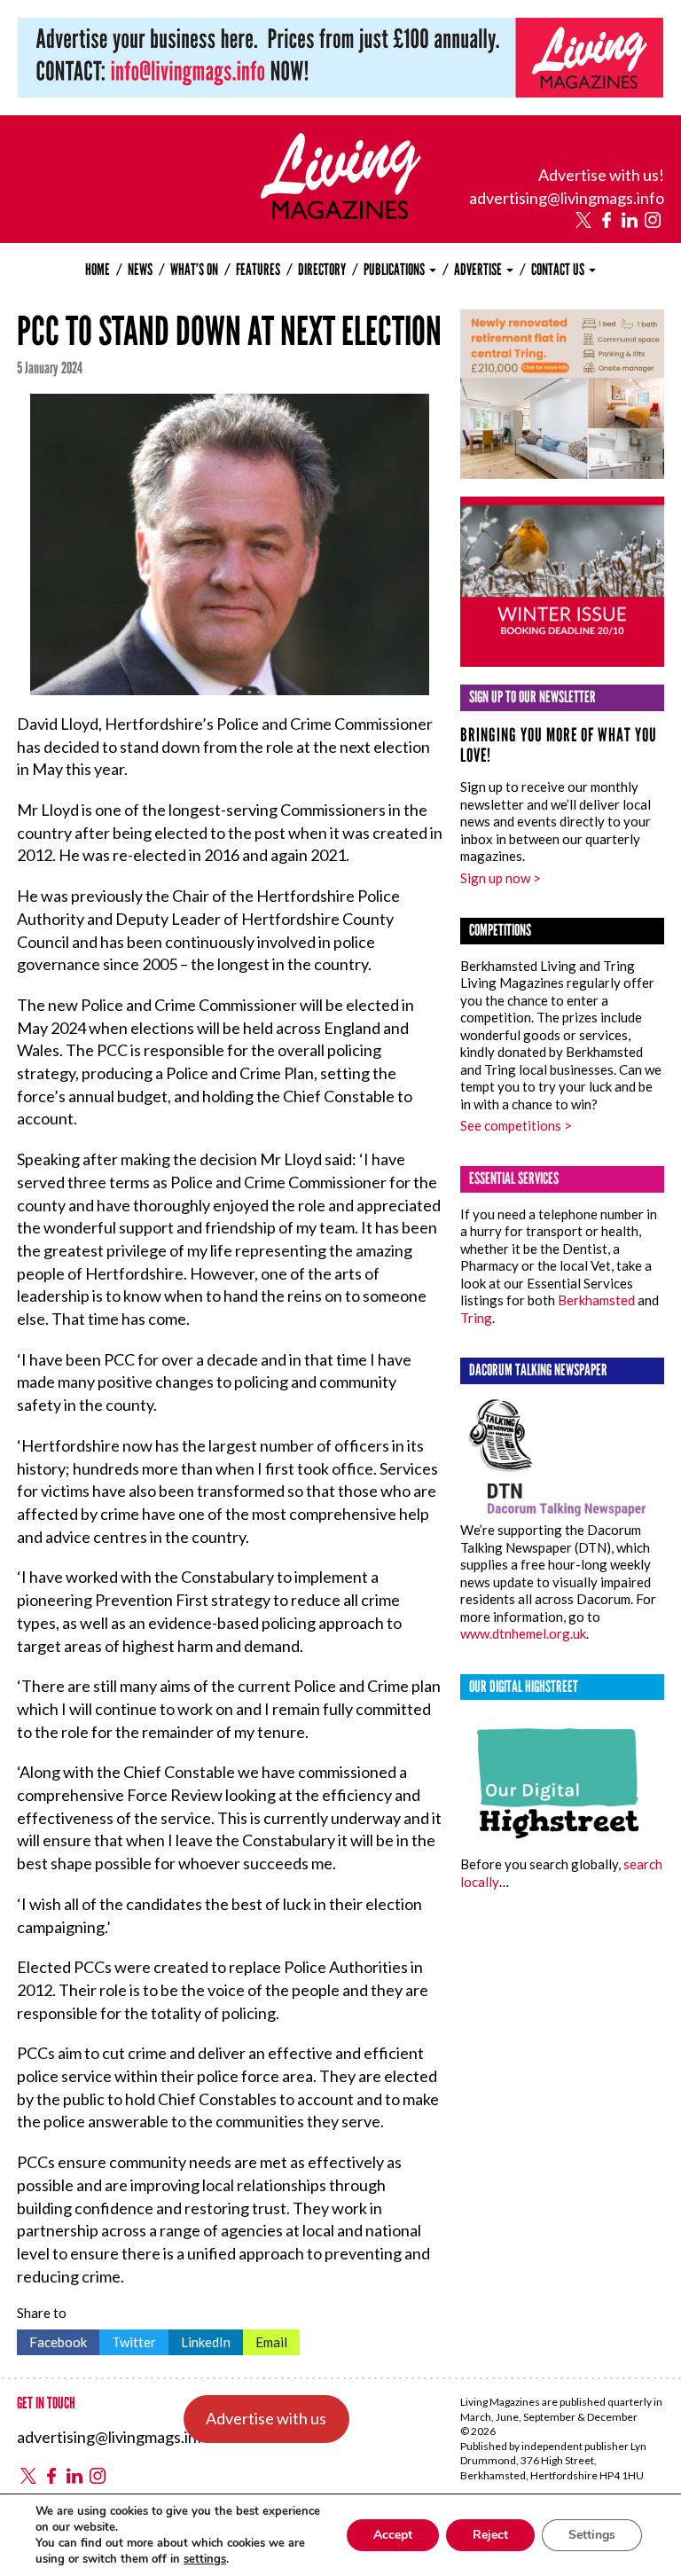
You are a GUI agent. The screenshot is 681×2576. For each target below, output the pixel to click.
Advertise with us (266, 2418)
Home (98, 270)
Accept (393, 2535)
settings (205, 2559)
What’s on (194, 270)
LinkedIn (200, 2340)
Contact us (559, 270)
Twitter (128, 2340)
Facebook (52, 2340)
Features (258, 270)
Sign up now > (501, 878)
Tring (476, 1318)
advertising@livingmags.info (567, 198)
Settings (592, 2535)
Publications (395, 270)
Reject (490, 2535)
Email (265, 2340)
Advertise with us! (601, 175)
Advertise (479, 270)
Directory (322, 270)
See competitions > (516, 1125)
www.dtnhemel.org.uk (523, 1633)
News (140, 270)
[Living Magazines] (341, 213)
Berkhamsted (596, 1300)
